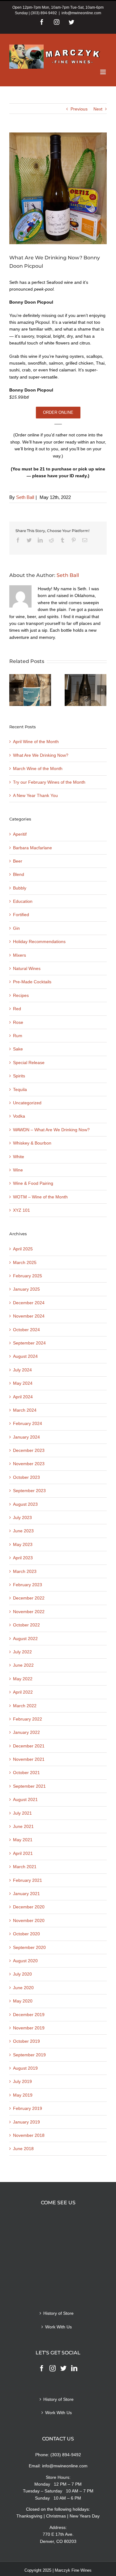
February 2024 (28, 1423)
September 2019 (29, 2055)
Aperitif (20, 834)
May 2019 (23, 2095)
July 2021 (22, 1813)
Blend (19, 874)
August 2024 (25, 1356)
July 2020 (22, 1974)
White (19, 1157)
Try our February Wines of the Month (49, 782)
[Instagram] (53, 2368)
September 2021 (29, 1786)
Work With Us (58, 2327)
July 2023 (22, 1517)
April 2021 (23, 1853)
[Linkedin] (74, 2368)
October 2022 (26, 1625)
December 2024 (29, 1303)
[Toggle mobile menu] (103, 72)
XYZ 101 (21, 1210)
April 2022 (23, 1692)
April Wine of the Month (36, 742)
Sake (18, 1049)
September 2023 (29, 1491)
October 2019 (26, 2041)
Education (23, 901)
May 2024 (23, 1383)
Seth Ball (25, 497)
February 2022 (28, 1719)
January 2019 (26, 2122)
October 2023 (26, 1477)
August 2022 (25, 1639)
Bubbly (20, 888)
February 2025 (28, 1276)
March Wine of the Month (38, 768)
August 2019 (25, 2068)
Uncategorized (27, 1103)
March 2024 (25, 1410)
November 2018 (29, 2135)
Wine (18, 1170)
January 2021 (26, 1894)
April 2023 (23, 1558)
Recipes (21, 995)
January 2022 (26, 1732)
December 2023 (29, 1450)
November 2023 (29, 1464)
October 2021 (26, 1773)
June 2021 (23, 1826)
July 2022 (22, 1652)
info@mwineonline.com (81, 13)
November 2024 (29, 1316)
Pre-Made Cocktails (32, 982)
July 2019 (22, 2081)
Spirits (19, 1076)
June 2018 (23, 2149)
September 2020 (29, 1947)
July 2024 (22, 1370)
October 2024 (26, 1330)
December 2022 (29, 1598)
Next (98, 109)
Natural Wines (27, 968)
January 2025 (26, 1289)
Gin (16, 928)
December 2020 (29, 1907)
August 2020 (25, 1961)
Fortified (21, 915)
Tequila (20, 1089)
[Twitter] (63, 2368)
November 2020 (29, 1920)
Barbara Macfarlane (32, 848)
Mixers (19, 955)
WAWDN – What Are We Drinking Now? (51, 1130)
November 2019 (29, 2028)
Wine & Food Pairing (33, 1183)
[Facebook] (42, 2368)
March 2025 (25, 1262)
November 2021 (29, 1759)
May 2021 (23, 1840)
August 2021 (25, 1799)
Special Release (29, 1063)
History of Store (58, 2313)
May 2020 (23, 2001)
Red (17, 1009)
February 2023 (28, 1585)
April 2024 (23, 1397)
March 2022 (25, 1706)
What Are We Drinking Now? (41, 755)
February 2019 (28, 2108)
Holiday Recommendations (39, 942)
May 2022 (23, 1679)
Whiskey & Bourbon (32, 1143)
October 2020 (26, 1934)
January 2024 (26, 1437)
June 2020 (23, 1988)
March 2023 (25, 1571)
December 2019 (29, 2015)
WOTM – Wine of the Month (40, 1197)
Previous (79, 109)
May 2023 (23, 1544)
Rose (18, 1022)
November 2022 (29, 1612)
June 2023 (23, 1531)
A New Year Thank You (35, 795)
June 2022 (23, 1665)
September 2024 (29, 1343)
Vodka (19, 1116)
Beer (18, 861)
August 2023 (25, 1504)
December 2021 (29, 1746)
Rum (18, 1036)
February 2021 (28, 1880)
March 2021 (25, 1867)
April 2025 (23, 1249)
